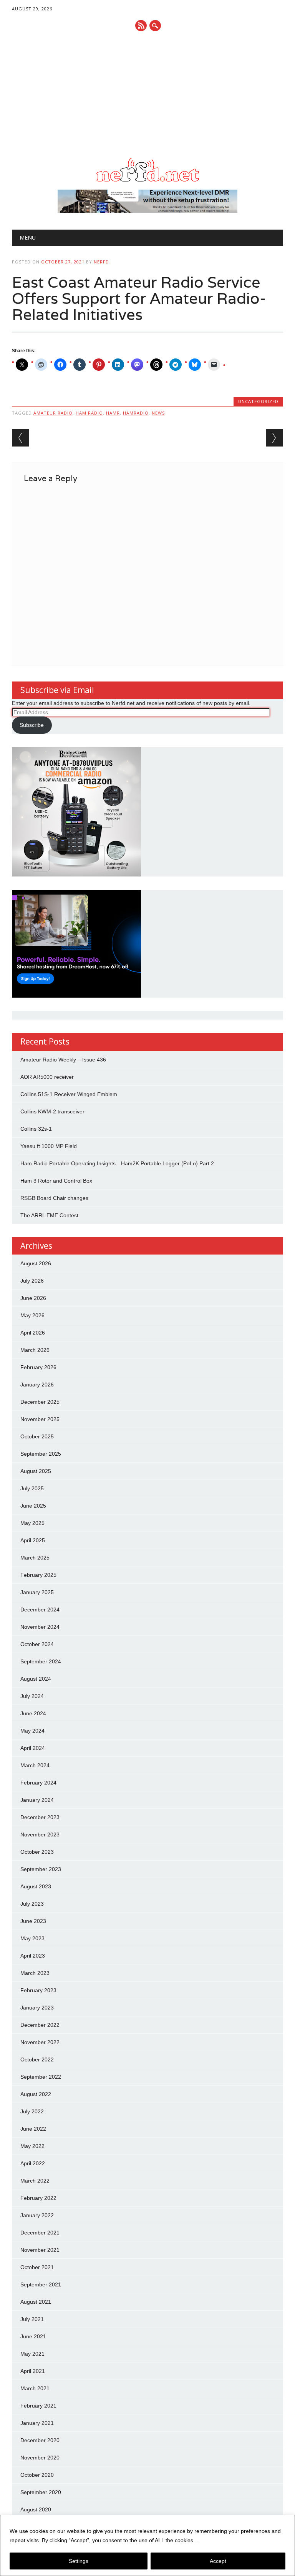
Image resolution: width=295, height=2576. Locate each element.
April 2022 (33, 2163)
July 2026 (32, 1281)
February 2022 (38, 2198)
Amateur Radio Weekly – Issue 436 (63, 1060)
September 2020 (41, 2492)
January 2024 (37, 1800)
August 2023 (36, 1886)
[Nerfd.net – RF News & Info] (147, 182)
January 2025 (37, 1592)
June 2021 (33, 2336)
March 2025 (35, 1558)
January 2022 (37, 2215)
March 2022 (35, 2181)
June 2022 (33, 2129)
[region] (147, 2545)
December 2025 (40, 1402)
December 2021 (40, 2233)
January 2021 (37, 2423)
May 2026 (32, 1315)
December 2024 (40, 1610)
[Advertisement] (148, 95)
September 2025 (41, 1454)
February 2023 (38, 1990)
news (158, 413)
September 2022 (41, 2077)
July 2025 (32, 1488)
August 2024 (36, 1679)
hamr (113, 413)
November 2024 (40, 1627)
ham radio (89, 413)
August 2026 (36, 1263)
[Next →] (274, 438)
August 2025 (36, 1471)
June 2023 (33, 1921)
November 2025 (40, 1419)
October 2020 (37, 2475)
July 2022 (32, 2111)
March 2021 (35, 2388)
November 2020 (40, 2458)
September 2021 (41, 2284)
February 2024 (38, 1783)
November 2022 (40, 2042)
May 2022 (32, 2146)
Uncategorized (258, 401)
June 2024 (33, 1713)
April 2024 (33, 1748)
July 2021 (32, 2319)
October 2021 (37, 2267)
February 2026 (38, 1367)
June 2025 (33, 1506)
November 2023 (40, 1835)
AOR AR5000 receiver (47, 1077)
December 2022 (40, 2025)
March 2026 (35, 1350)
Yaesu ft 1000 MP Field (49, 1146)
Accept (218, 2561)
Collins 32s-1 (36, 1129)
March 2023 (35, 1973)
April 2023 (33, 1956)
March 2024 (35, 1765)
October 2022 (37, 2059)
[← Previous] (21, 438)
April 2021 (33, 2371)
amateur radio (53, 413)
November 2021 (40, 2250)
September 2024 (41, 1661)
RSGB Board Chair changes (54, 1198)
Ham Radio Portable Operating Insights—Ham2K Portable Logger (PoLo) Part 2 (117, 1163)
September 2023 (41, 1869)
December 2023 (40, 1817)
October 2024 (37, 1644)
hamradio (136, 413)
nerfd (101, 262)
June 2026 (33, 1298)
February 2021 (38, 2406)
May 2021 (32, 2354)
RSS (141, 26)
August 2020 (36, 2509)
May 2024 (32, 1731)
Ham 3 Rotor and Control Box (56, 1181)
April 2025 (33, 1540)
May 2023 (32, 1938)
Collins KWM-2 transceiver (52, 1111)
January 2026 (37, 1385)
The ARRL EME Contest (49, 1215)
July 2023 (32, 1904)
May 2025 (32, 1523)
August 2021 (36, 2302)
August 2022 (36, 2094)
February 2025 (38, 1575)
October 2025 (37, 1436)
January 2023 (37, 2008)
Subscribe (32, 725)
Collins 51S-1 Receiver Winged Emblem (69, 1094)
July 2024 (32, 1696)
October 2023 (37, 1852)
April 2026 (33, 1333)
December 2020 (40, 2440)
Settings (79, 2561)
